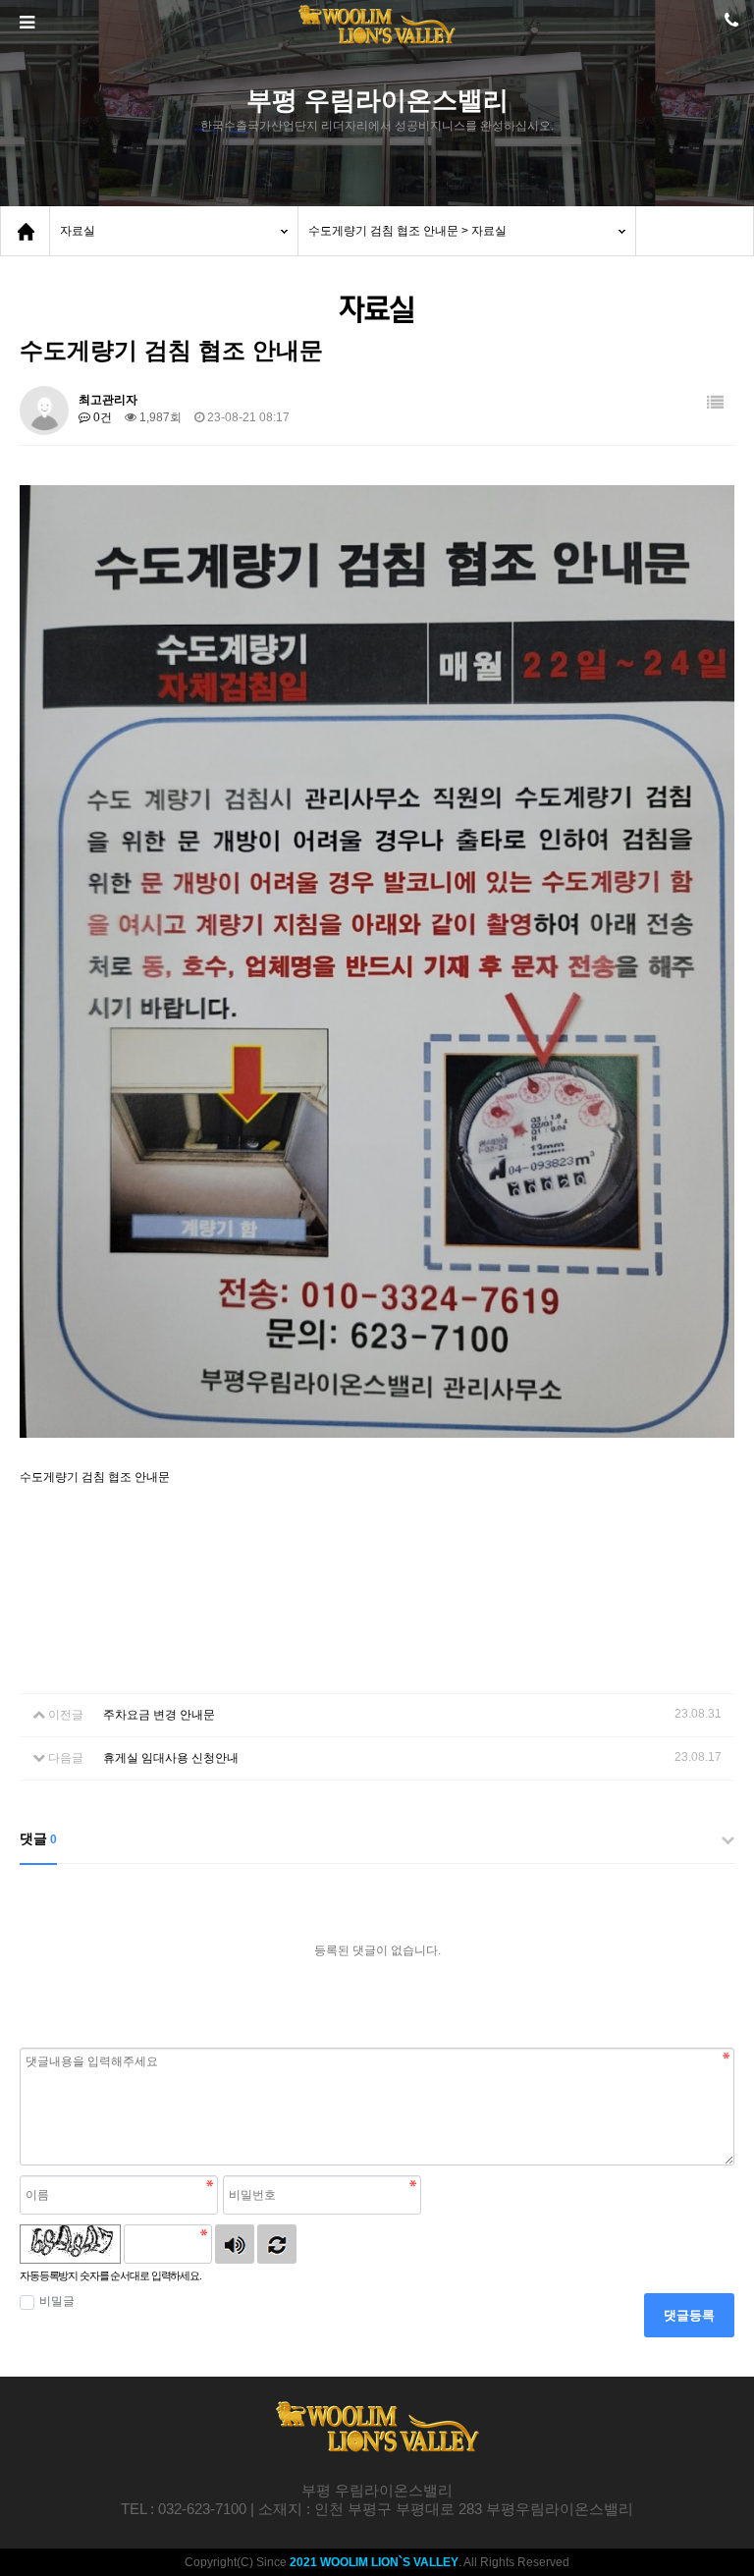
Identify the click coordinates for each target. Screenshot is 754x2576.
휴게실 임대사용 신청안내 (171, 1758)
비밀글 (57, 2301)
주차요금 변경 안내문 (159, 1715)
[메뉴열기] (25, 23)
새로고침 (277, 2244)
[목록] (715, 403)
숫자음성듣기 (235, 2244)
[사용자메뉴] (729, 26)
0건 (101, 417)
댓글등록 (689, 2315)
